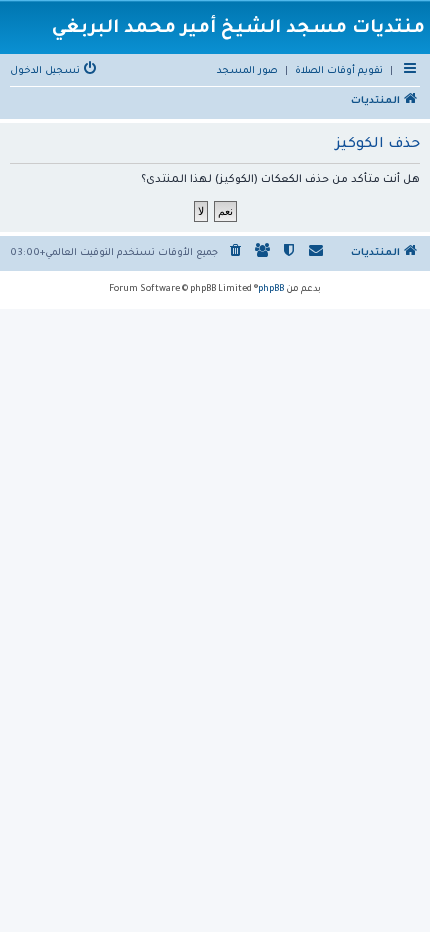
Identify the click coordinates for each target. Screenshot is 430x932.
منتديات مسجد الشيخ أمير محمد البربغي (238, 29)
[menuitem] (339, 72)
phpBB (271, 290)
